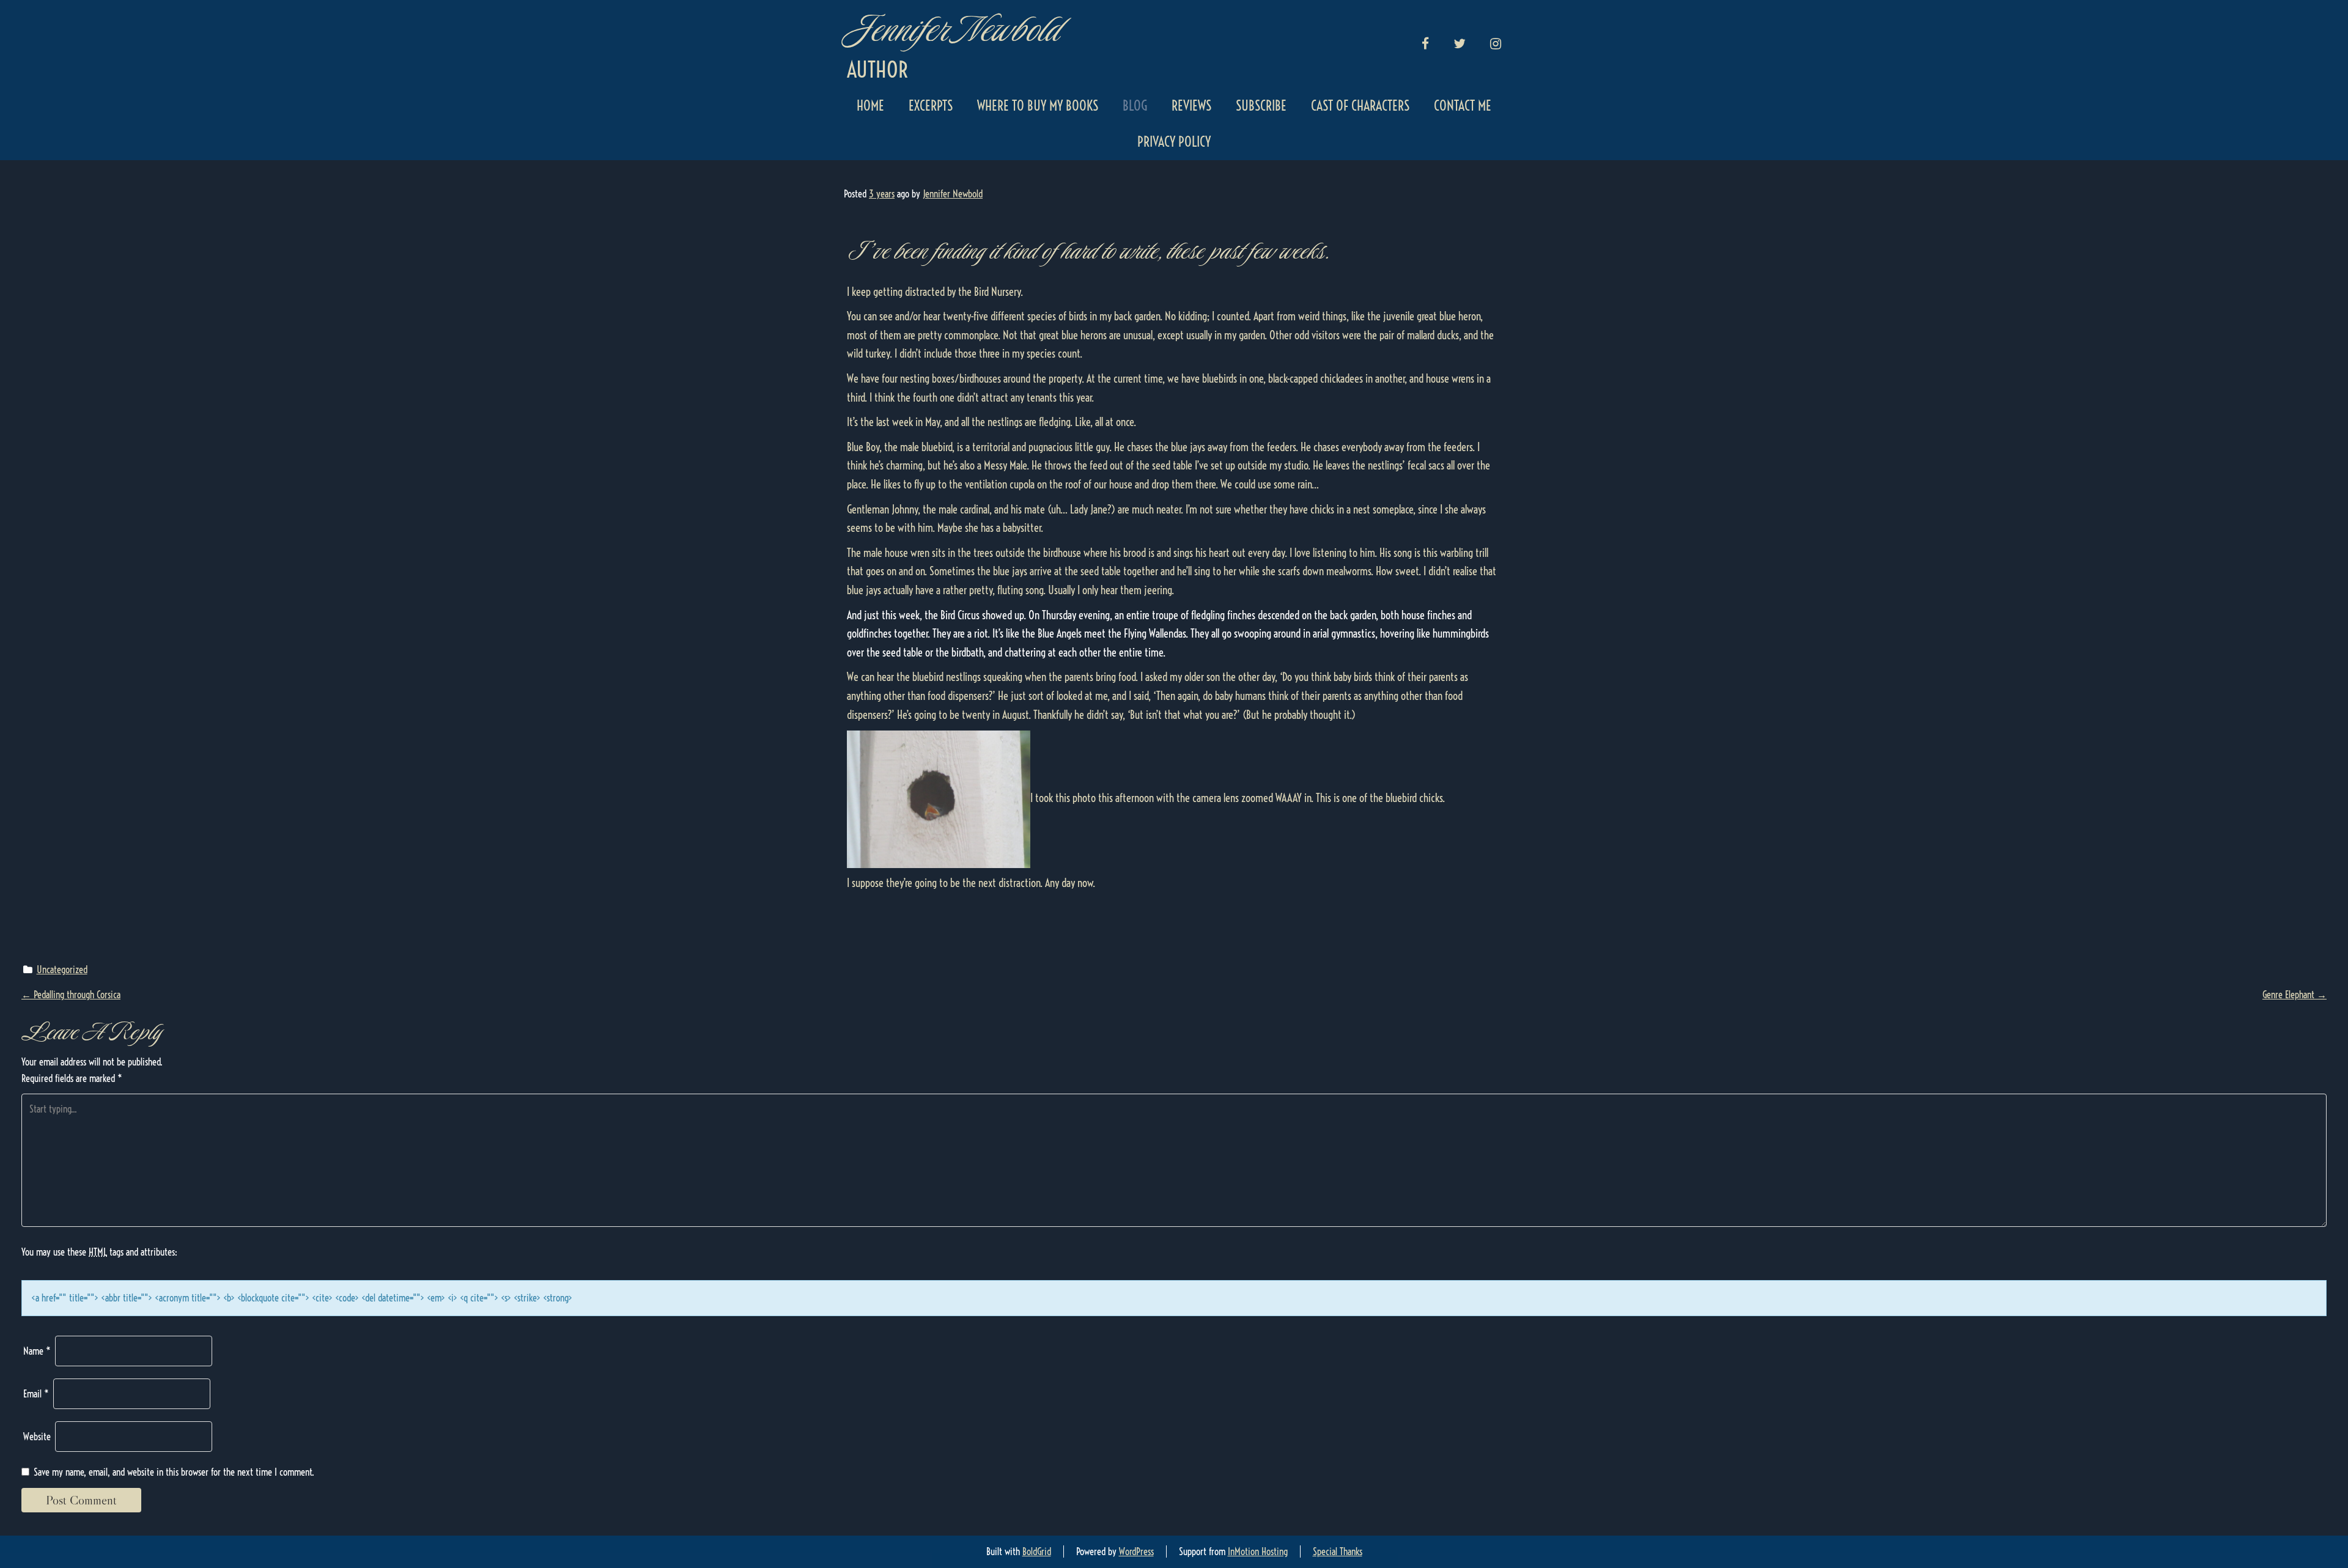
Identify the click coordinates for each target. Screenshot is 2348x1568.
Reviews (1191, 106)
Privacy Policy (1174, 142)
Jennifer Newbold (952, 29)
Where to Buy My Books (1038, 106)
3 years (882, 194)
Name (37, 1351)
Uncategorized (62, 970)
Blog (1135, 106)
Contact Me (1463, 106)
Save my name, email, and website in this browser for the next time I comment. (174, 1472)
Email (36, 1394)
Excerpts (931, 106)
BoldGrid (1037, 1551)
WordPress (1136, 1551)
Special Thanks (1338, 1551)
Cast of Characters (1360, 106)
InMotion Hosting (1258, 1551)
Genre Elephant (2294, 995)
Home (870, 106)
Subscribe (1261, 106)
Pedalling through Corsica (71, 995)
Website (37, 1437)
